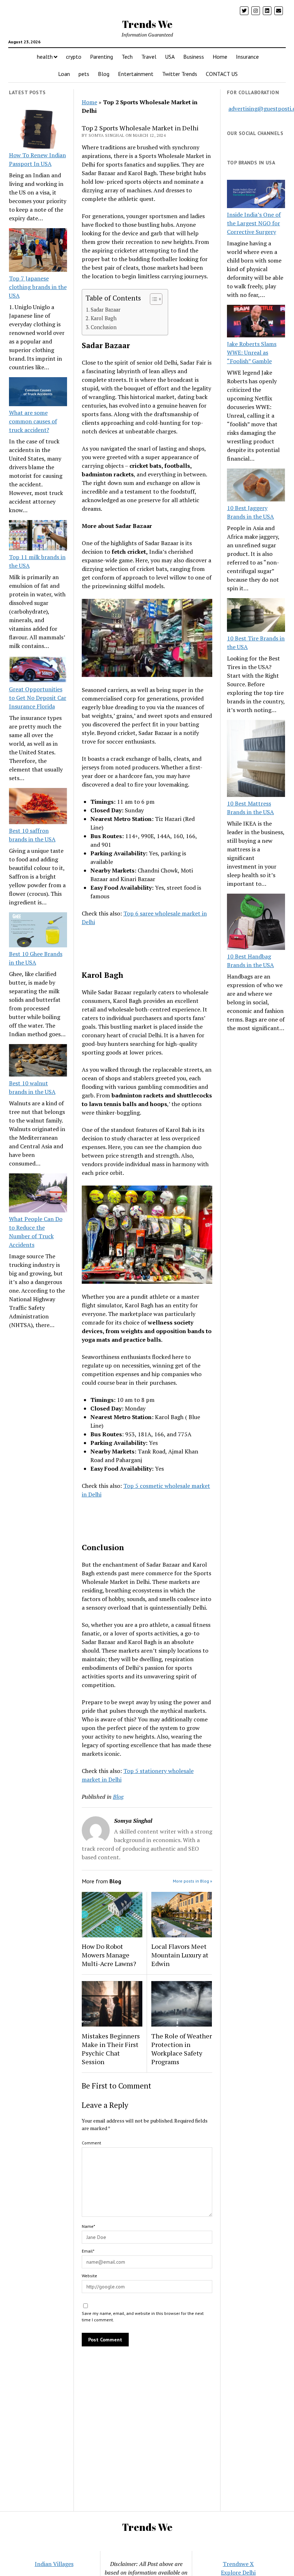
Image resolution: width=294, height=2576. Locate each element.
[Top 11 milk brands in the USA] (38, 536)
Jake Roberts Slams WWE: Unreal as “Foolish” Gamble (252, 352)
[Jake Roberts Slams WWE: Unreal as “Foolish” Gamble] (256, 322)
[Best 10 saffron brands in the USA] (38, 807)
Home (220, 57)
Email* (88, 2251)
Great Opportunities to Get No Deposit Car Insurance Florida (38, 698)
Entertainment (136, 74)
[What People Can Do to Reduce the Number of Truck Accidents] (38, 1194)
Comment (91, 2143)
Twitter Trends (180, 74)
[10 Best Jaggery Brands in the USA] (256, 486)
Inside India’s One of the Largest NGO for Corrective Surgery (254, 223)
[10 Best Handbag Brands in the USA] (256, 923)
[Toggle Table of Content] (153, 299)
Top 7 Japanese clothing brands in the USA (38, 287)
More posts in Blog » (193, 1881)
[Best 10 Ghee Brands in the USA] (38, 931)
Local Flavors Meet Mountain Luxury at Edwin (180, 1955)
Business (194, 57)
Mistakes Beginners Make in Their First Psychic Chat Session (111, 2049)
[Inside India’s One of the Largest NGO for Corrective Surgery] (256, 195)
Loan (64, 74)
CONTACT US (222, 74)
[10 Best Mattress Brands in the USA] (256, 760)
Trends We (147, 24)
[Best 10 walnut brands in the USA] (38, 1061)
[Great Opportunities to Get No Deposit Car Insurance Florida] (38, 670)
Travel (149, 57)
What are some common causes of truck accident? (33, 421)
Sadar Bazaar (106, 310)
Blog (104, 74)
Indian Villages (54, 2564)
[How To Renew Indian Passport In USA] (38, 130)
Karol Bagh (104, 318)
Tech (127, 57)
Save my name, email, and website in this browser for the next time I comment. (143, 2317)
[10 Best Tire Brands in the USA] (256, 616)
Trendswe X (238, 2564)
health (45, 57)
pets (84, 74)
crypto (74, 57)
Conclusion (104, 327)
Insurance (247, 57)
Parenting (101, 57)
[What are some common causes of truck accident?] (38, 393)
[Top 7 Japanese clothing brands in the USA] (38, 251)
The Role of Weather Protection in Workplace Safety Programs (182, 2049)
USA (170, 57)
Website (89, 2276)
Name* (88, 2226)
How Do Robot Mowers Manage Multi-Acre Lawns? (109, 1955)
